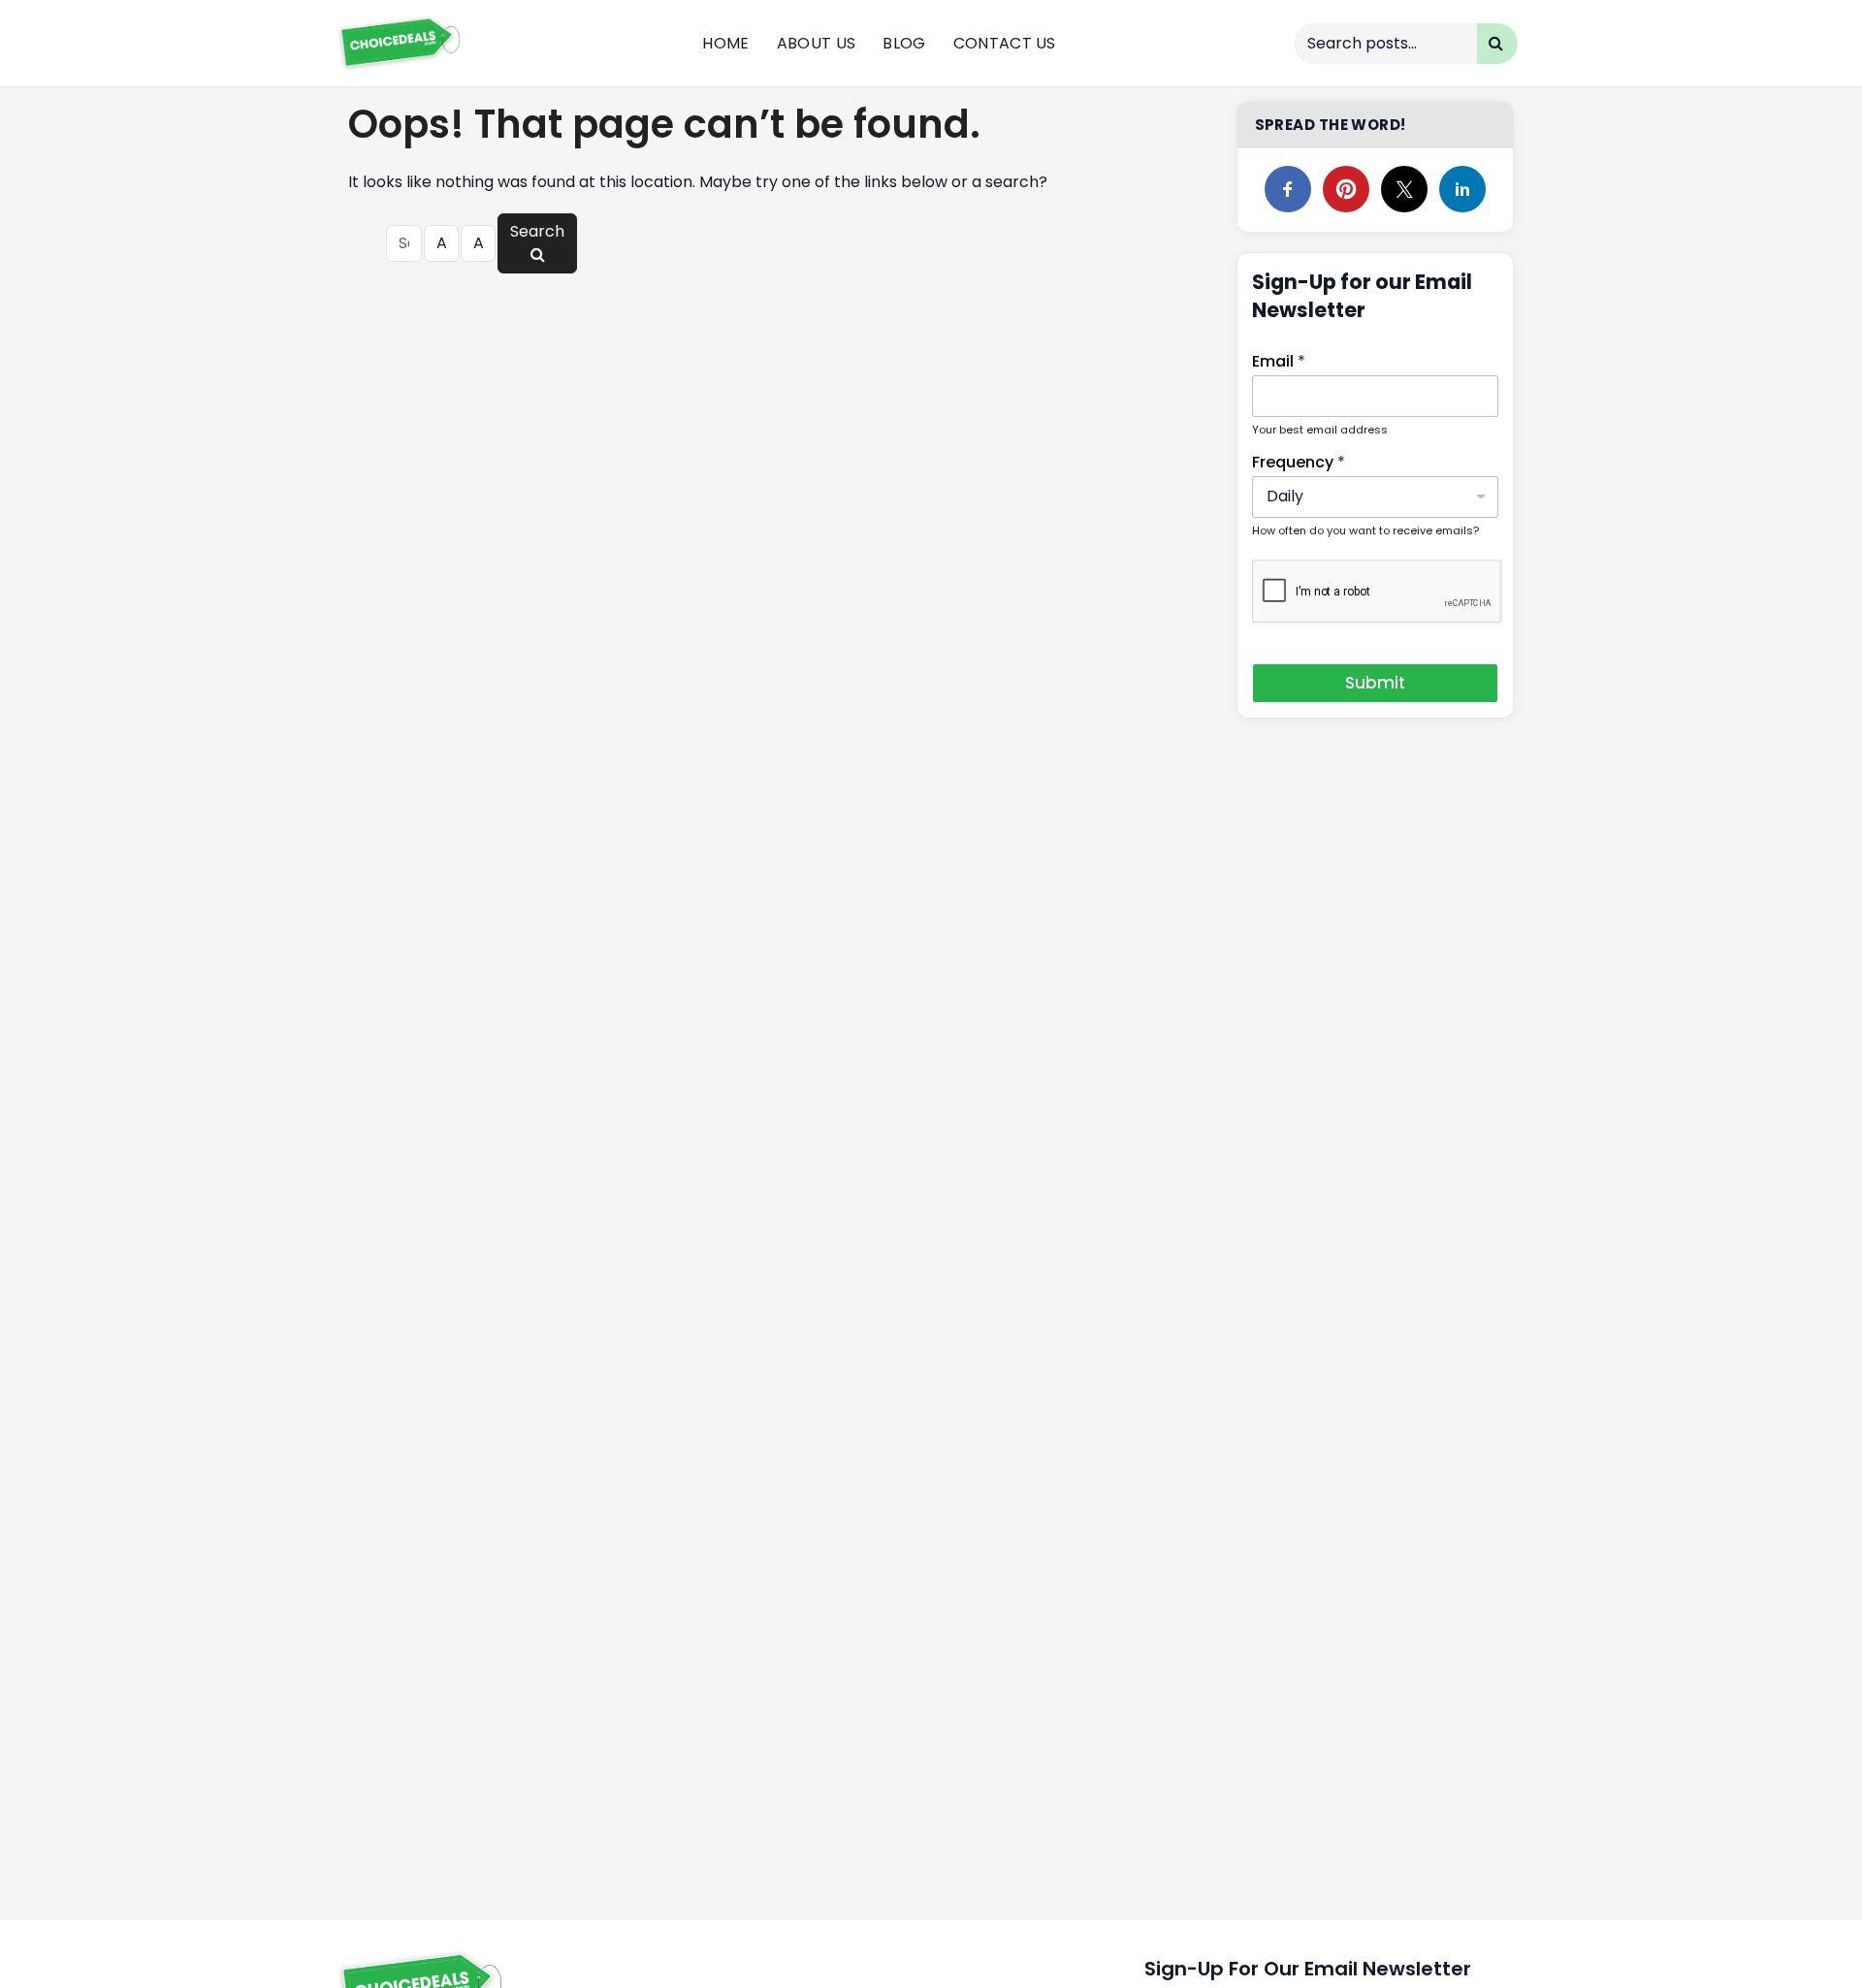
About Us (817, 43)
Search (537, 231)
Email (1279, 361)
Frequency (1299, 462)
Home (725, 43)
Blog (904, 43)
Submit (1375, 683)
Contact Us (1005, 43)
